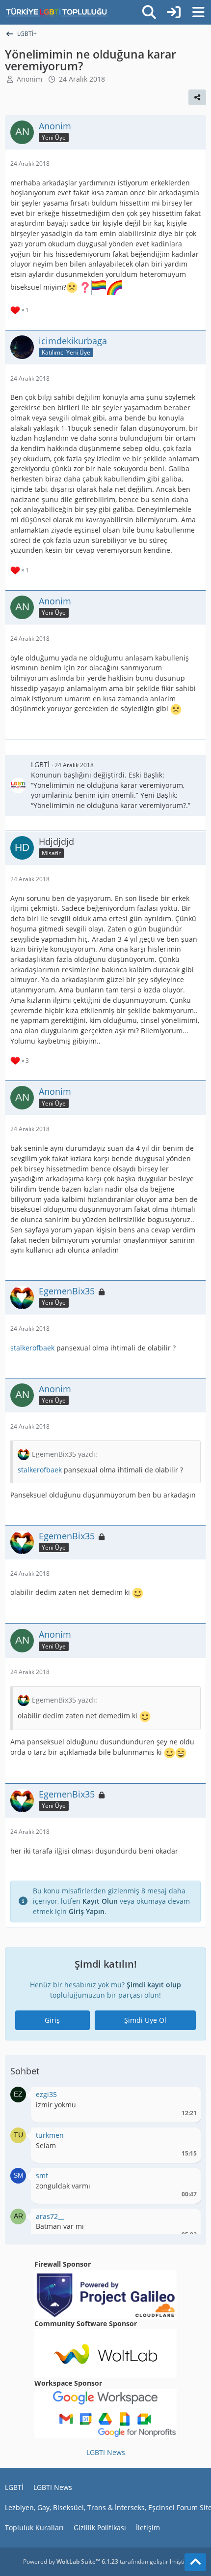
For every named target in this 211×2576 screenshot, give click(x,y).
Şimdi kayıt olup (154, 1985)
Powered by (71, 2561)
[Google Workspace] (105, 2412)
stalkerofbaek (32, 1348)
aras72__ (50, 2216)
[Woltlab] (105, 2353)
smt (42, 2175)
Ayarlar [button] (186, 2097)
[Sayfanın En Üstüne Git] (195, 2562)
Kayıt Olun (100, 1901)
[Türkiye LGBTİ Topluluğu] (57, 12)
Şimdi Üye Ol (145, 2020)
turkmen (50, 2135)
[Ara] (149, 12)
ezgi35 (46, 2094)
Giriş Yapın (87, 1911)
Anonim (29, 79)
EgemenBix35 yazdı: (65, 1454)
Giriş (52, 2020)
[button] (18, 2094)
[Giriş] (174, 12)
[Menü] (198, 12)
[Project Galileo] (105, 2293)
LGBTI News (106, 2452)
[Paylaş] (197, 97)
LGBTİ (40, 764)
